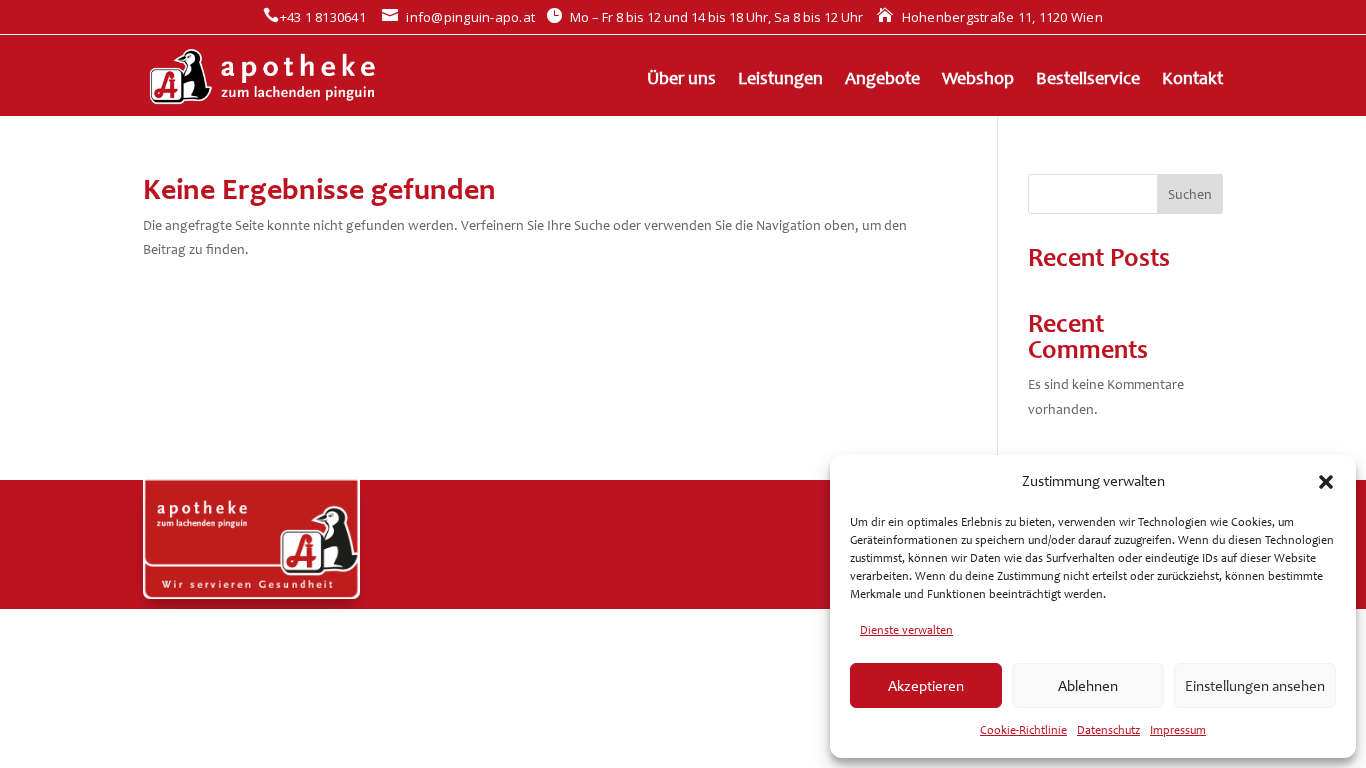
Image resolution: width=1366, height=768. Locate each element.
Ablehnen (1088, 686)
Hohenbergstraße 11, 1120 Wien (990, 17)
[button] (1326, 482)
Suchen (1190, 194)
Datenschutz (1108, 730)
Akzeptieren (926, 686)
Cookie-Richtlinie (1023, 730)
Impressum (1178, 730)
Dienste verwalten (906, 630)
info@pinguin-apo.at (458, 17)
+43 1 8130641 (314, 17)
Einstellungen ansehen (1255, 686)
